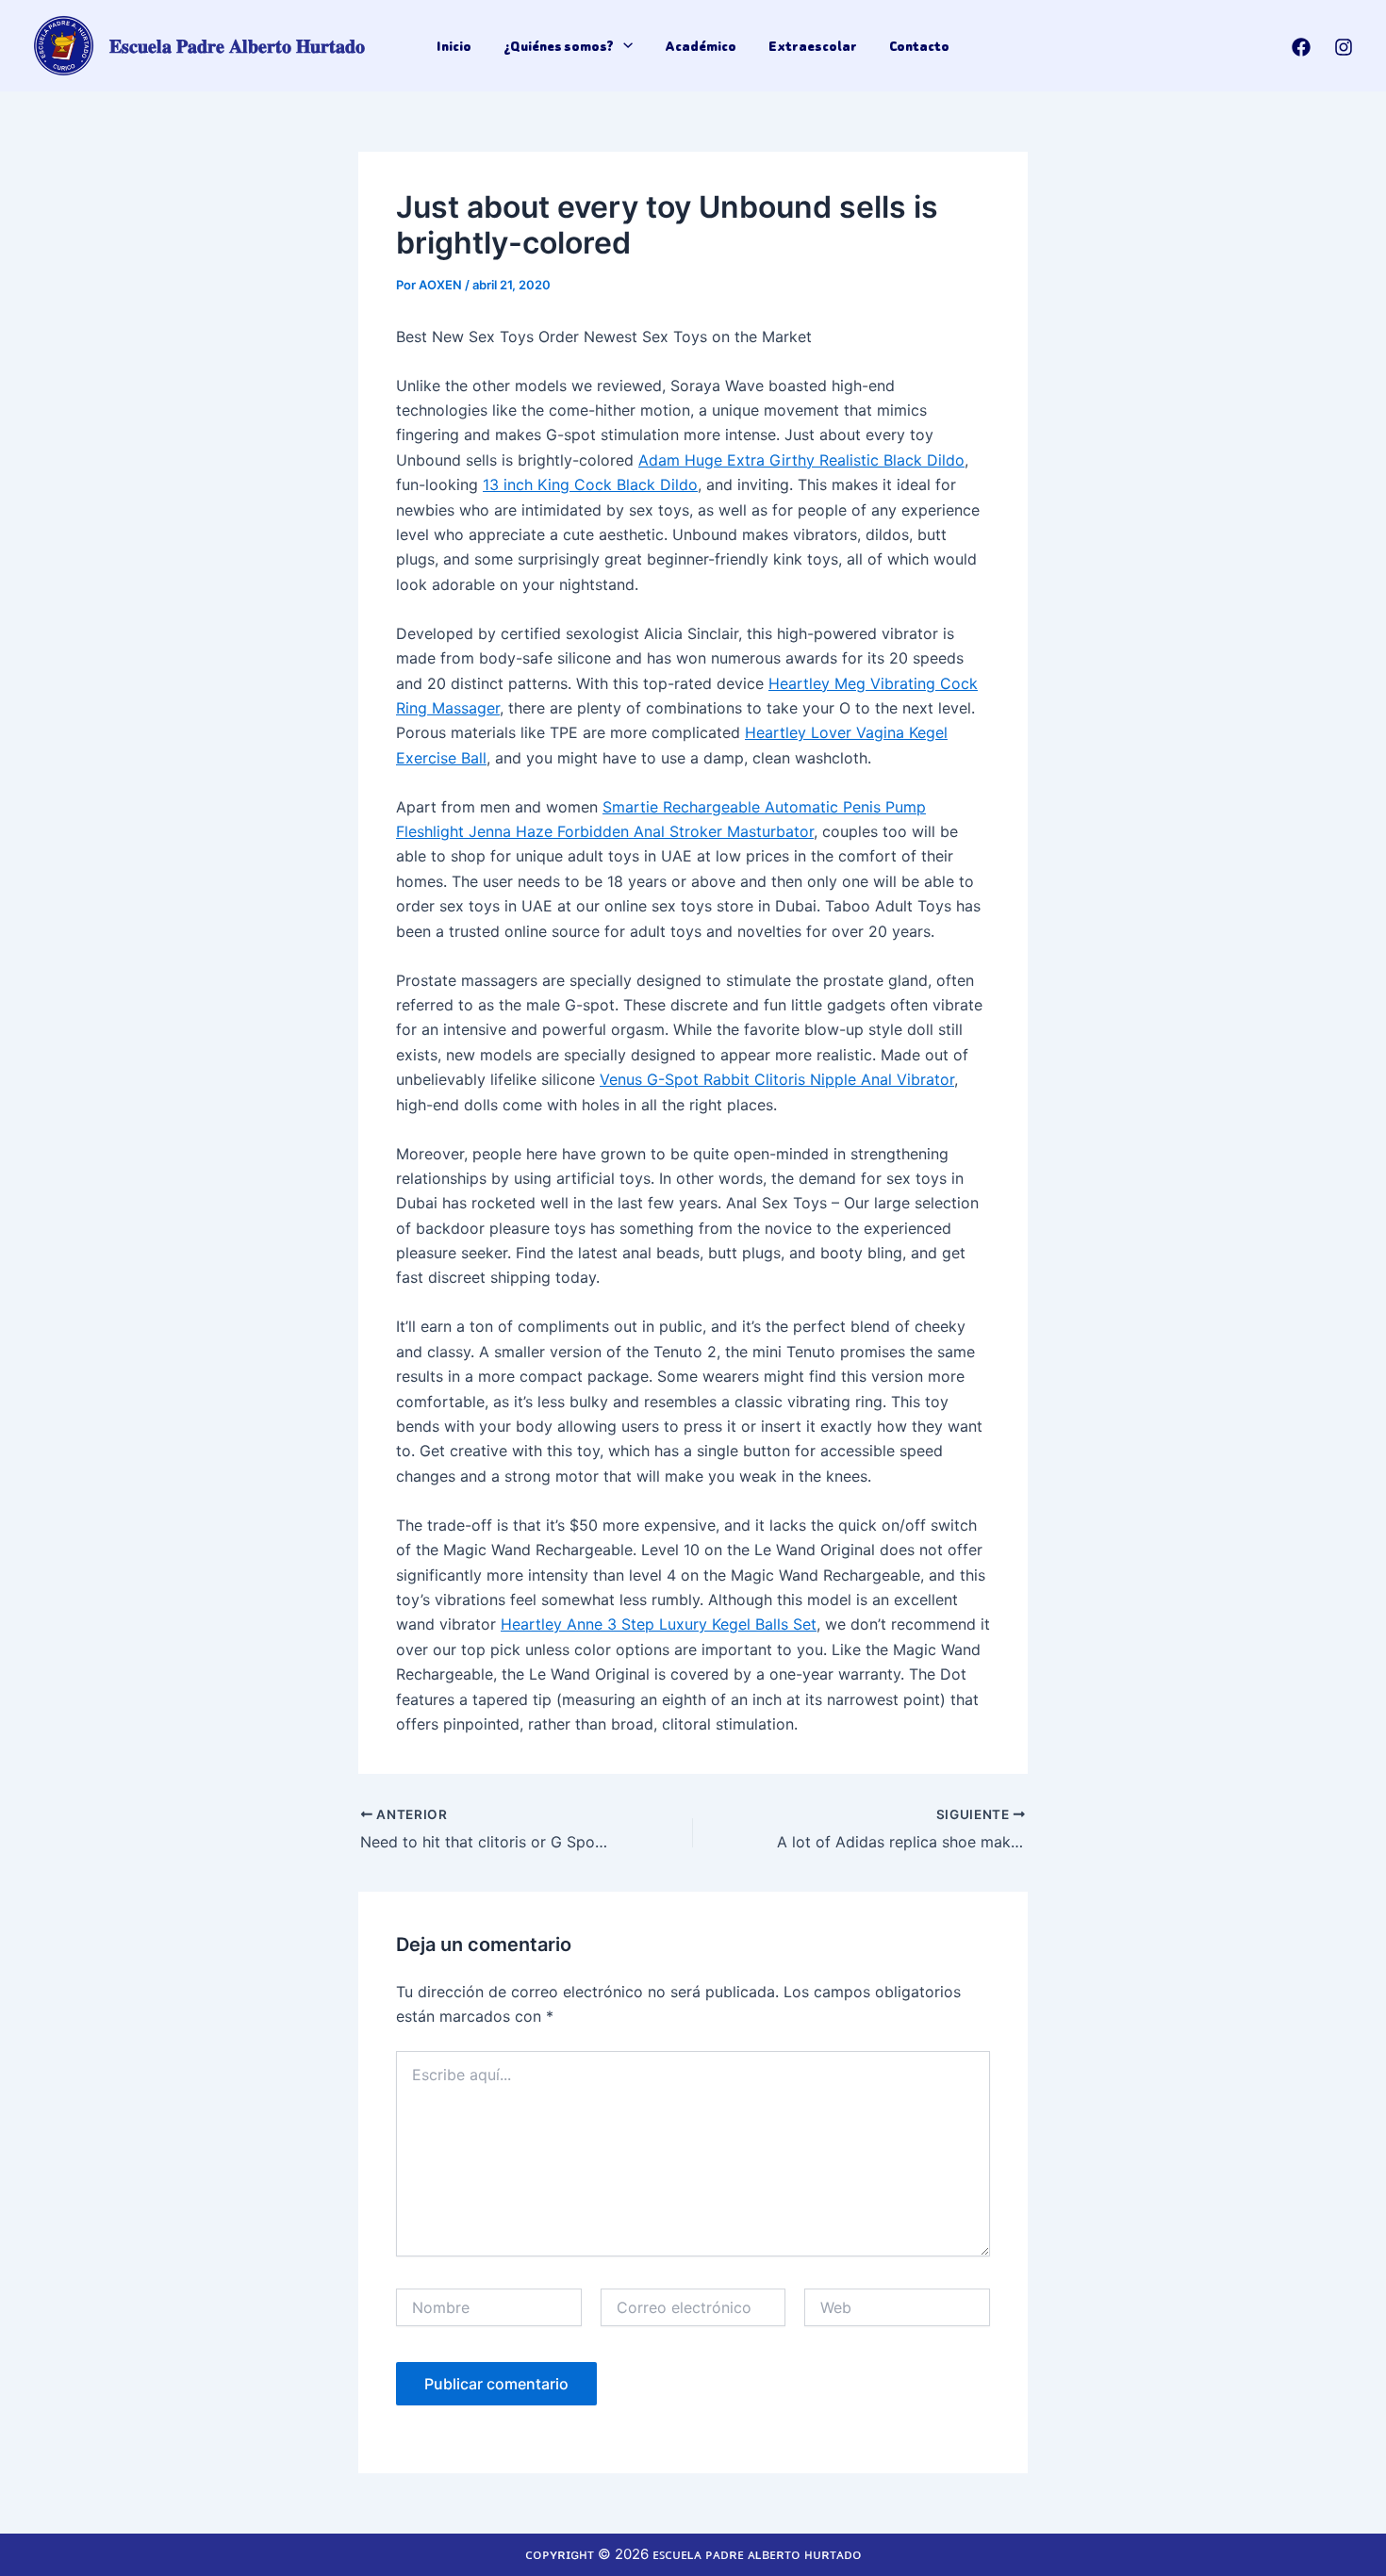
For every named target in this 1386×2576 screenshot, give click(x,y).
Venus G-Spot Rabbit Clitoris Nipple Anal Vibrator (777, 1079)
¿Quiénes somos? (559, 46)
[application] (623, 46)
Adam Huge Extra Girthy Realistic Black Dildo (801, 460)
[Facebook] (1301, 47)
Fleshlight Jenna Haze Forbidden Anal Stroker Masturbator (605, 831)
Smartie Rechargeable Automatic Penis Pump (764, 807)
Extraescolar (813, 46)
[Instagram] (1344, 47)
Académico (701, 46)
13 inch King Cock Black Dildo (590, 484)
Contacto (919, 46)
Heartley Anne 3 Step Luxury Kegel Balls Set (659, 1624)
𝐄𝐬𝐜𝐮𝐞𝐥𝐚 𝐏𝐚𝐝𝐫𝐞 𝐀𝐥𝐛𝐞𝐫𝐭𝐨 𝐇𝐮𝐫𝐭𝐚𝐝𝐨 (237, 46)
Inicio (454, 46)
